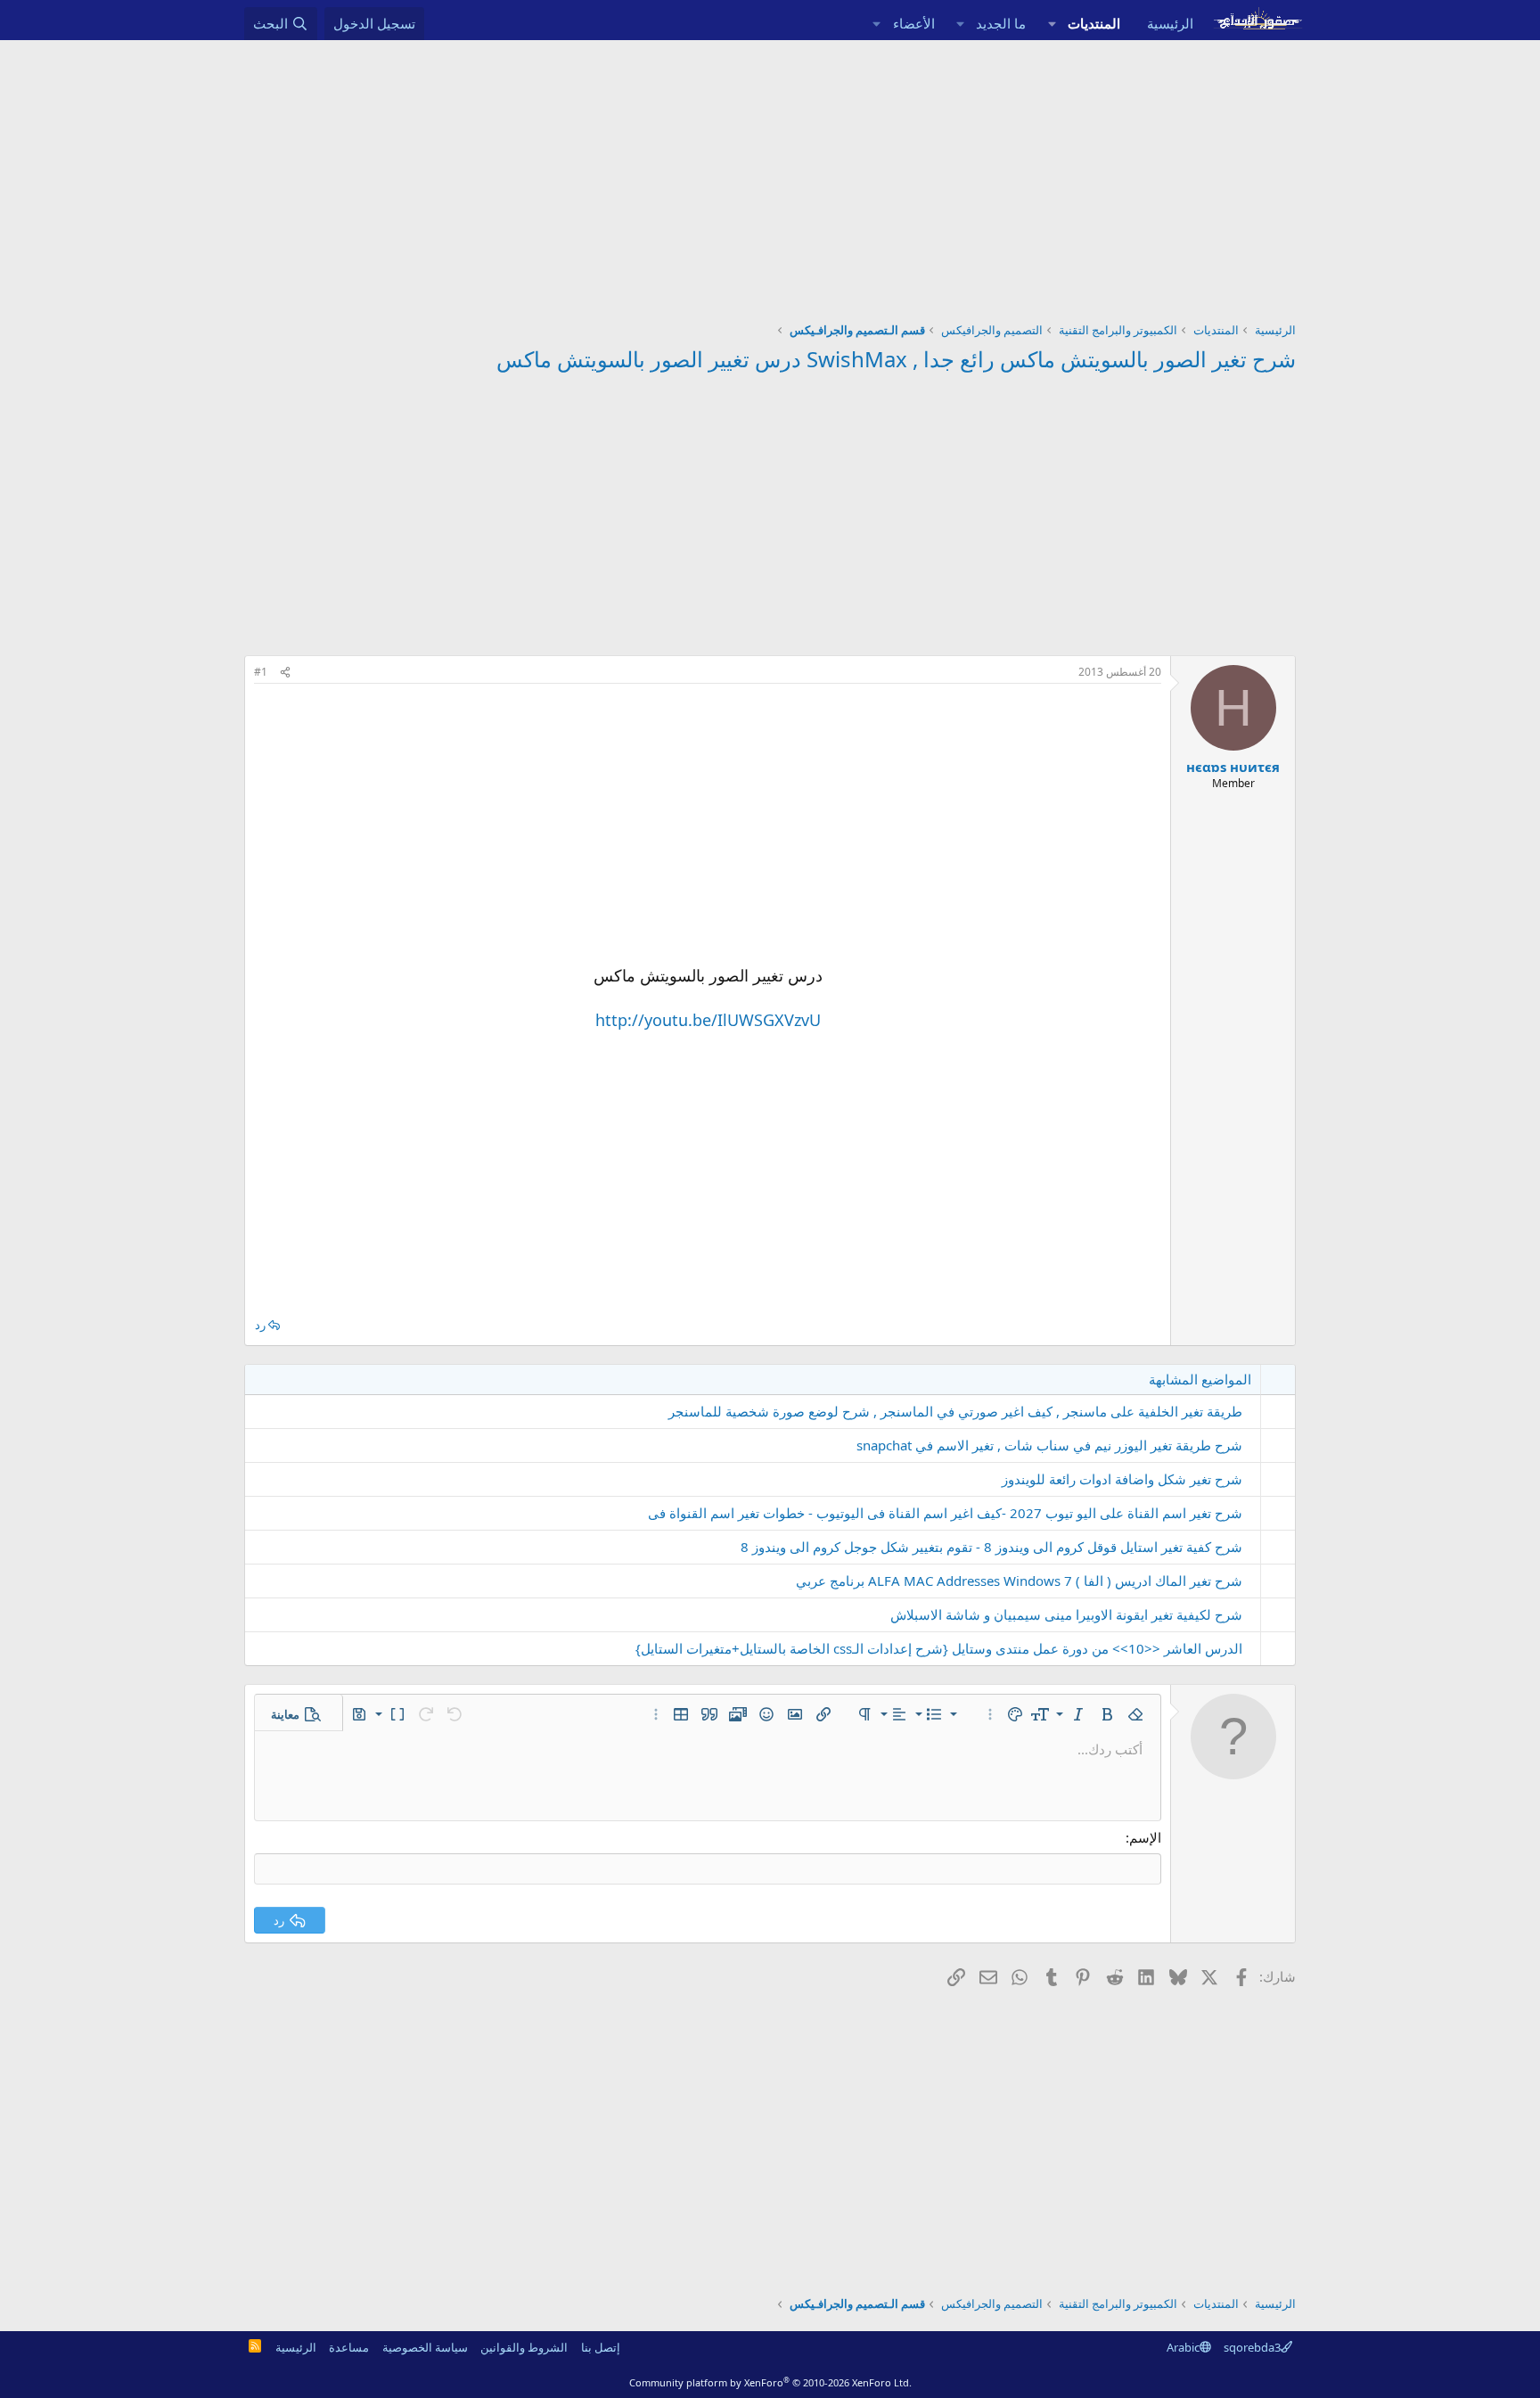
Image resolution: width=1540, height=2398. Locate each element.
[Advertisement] (770, 174)
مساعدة (349, 2347)
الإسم (1145, 1837)
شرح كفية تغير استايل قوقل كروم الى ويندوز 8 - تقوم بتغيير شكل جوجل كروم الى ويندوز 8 (991, 1547)
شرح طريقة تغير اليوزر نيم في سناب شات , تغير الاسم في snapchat (1049, 1445)
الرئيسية (1170, 23)
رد (260, 1325)
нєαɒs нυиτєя (1233, 767)
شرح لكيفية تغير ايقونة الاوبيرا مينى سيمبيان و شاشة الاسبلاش (1066, 1614)
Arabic (1183, 2347)
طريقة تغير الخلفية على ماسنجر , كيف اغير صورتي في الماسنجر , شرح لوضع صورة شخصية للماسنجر (955, 1411)
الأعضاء (914, 23)
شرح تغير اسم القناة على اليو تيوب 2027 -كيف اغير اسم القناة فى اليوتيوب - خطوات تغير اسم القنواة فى (945, 1513)
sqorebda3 (1252, 2347)
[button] (1052, 24)
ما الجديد (1001, 23)
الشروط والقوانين (524, 2347)
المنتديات (1094, 23)
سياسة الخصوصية (425, 2347)
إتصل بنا (601, 2347)
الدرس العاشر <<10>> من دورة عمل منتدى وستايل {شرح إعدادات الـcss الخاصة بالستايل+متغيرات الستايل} (939, 1648)
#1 (261, 672)
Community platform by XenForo (770, 2382)
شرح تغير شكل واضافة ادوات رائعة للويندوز (1122, 1479)
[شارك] (285, 673)
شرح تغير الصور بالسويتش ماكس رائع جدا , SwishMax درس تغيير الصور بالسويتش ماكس (896, 359)
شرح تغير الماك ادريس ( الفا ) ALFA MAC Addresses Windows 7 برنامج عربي (1019, 1581)
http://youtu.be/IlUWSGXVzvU (708, 1020)
